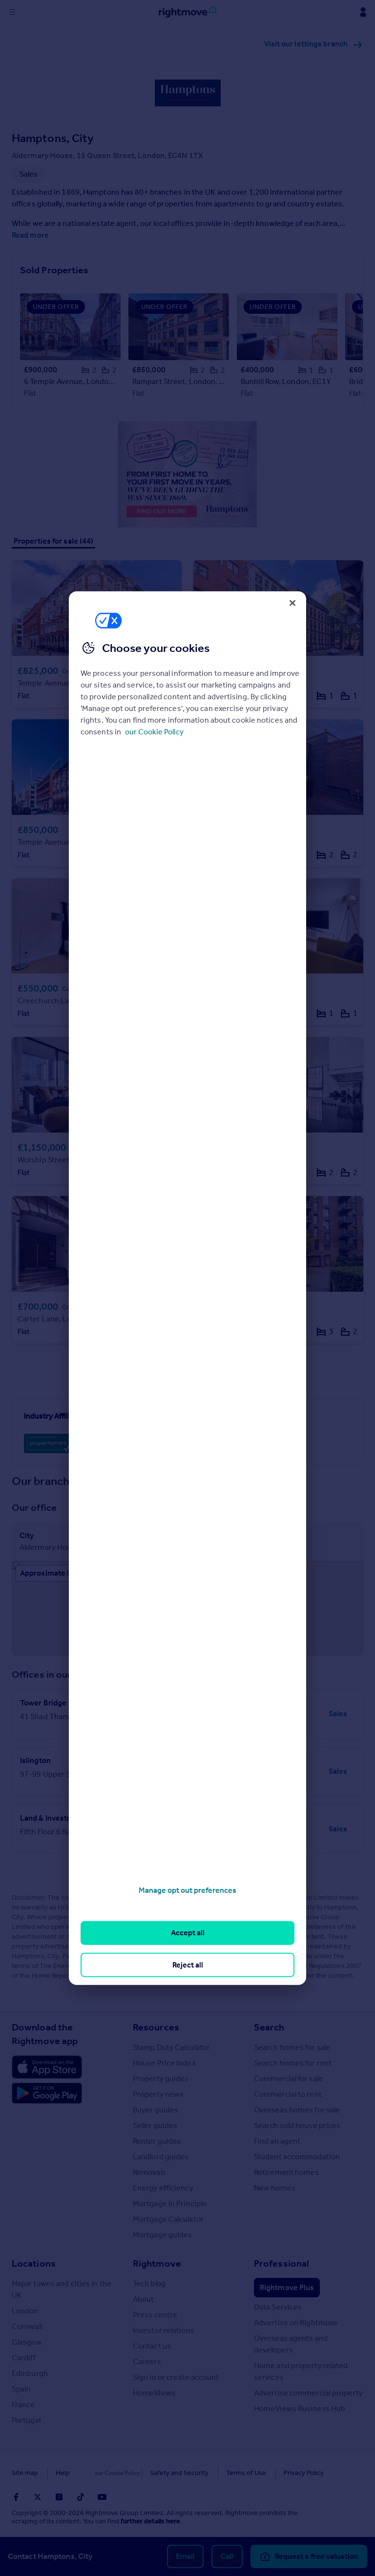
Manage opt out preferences (187, 1890)
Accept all (188, 1933)
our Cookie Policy (154, 732)
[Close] (292, 603)
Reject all (188, 1964)
